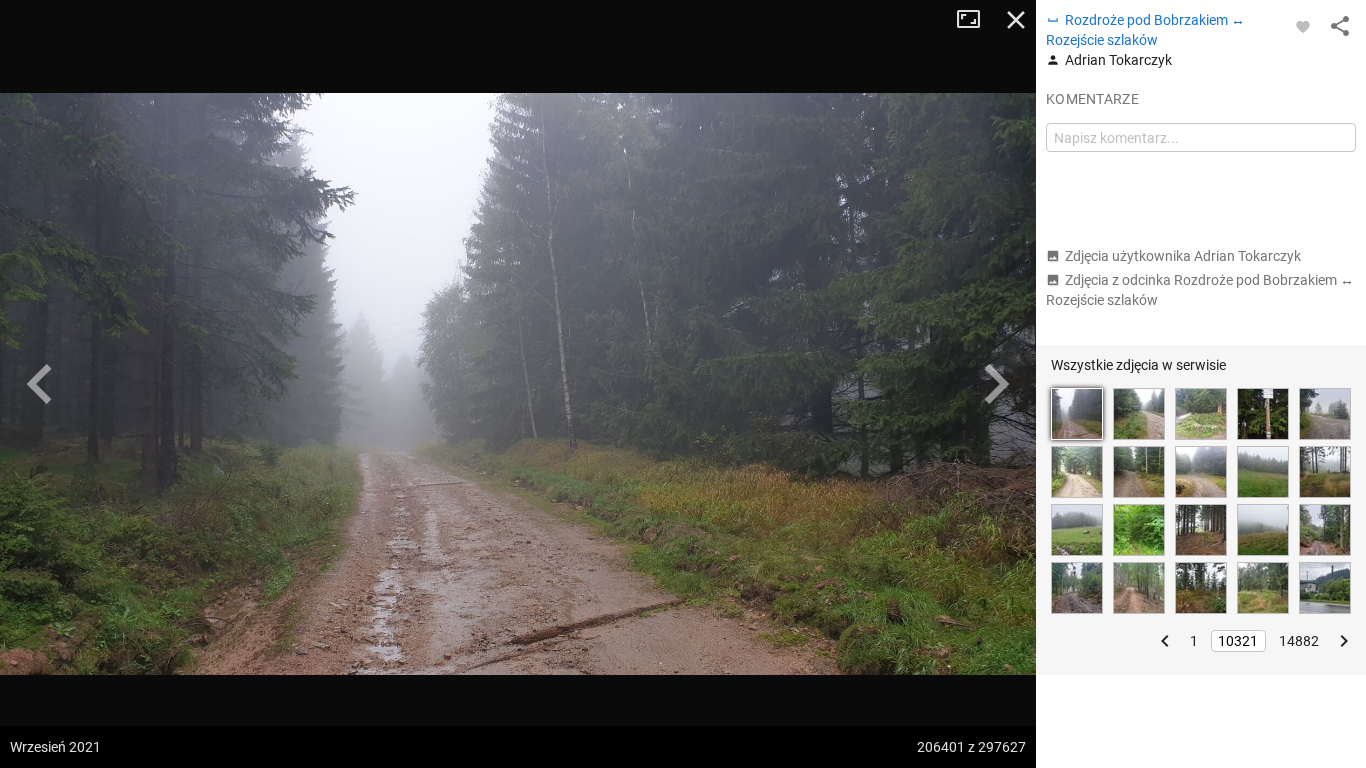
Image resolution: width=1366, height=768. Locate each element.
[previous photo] (40, 384)
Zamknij (1016, 20)
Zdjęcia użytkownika (1183, 256)
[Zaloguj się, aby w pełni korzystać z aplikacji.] (1303, 26)
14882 (1299, 641)
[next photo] (996, 384)
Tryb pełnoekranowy (976, 20)
